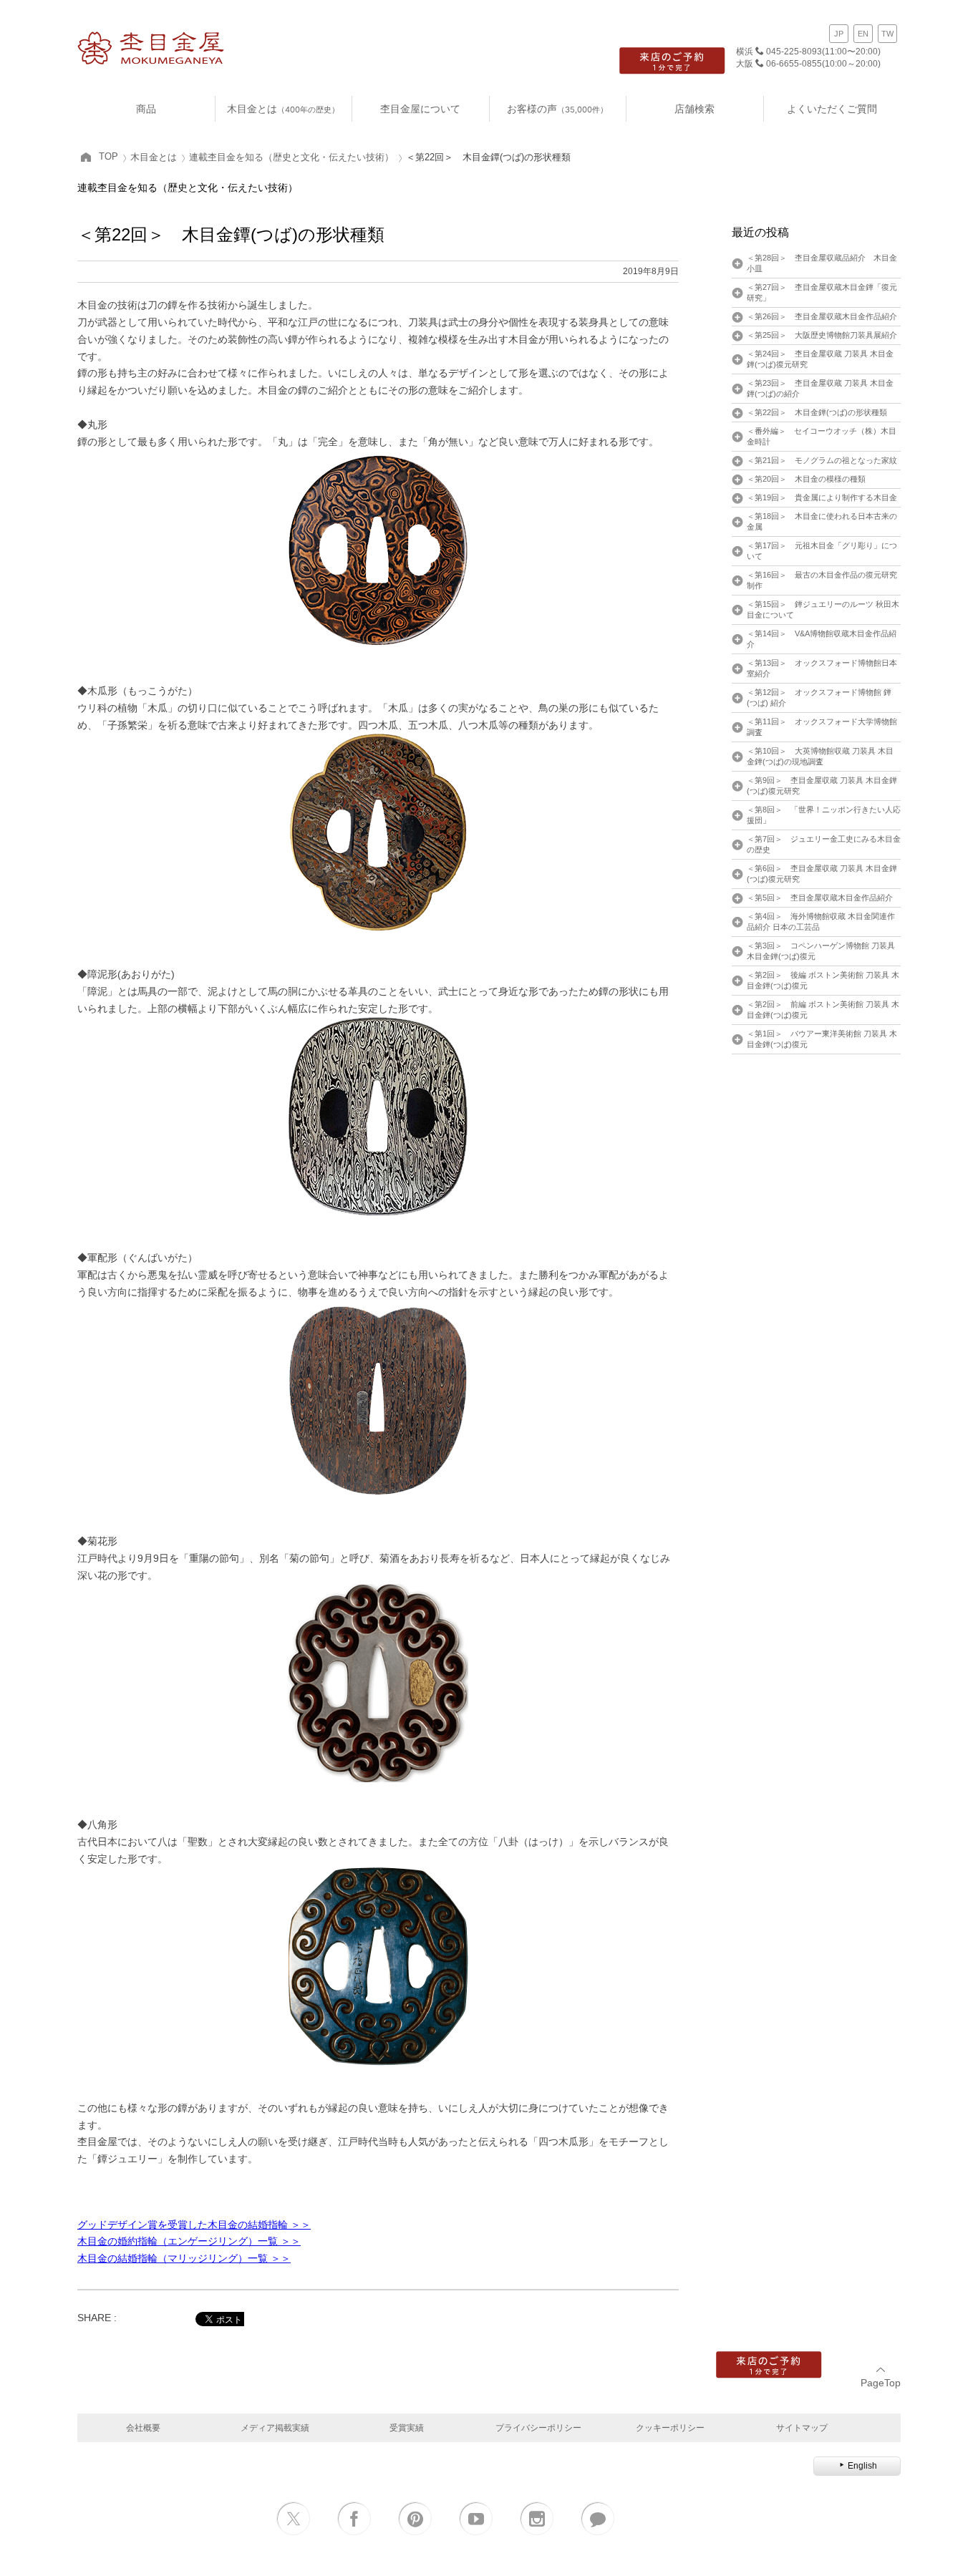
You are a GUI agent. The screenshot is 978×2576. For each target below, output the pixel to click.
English (862, 2466)
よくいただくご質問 (832, 108)
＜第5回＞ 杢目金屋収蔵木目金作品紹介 (820, 898)
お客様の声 (557, 108)
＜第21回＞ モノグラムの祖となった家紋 (822, 460)
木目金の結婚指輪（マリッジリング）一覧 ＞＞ (184, 2258)
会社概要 (143, 2427)
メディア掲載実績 (275, 2427)
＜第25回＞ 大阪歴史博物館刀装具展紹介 (822, 335)
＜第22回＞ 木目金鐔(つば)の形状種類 (817, 412)
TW (887, 34)
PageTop (881, 2383)
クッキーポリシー (670, 2427)
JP (839, 34)
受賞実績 (407, 2427)
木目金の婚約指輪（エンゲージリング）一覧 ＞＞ (189, 2241)
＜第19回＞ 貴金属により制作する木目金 (822, 497)
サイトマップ (802, 2427)
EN (863, 34)
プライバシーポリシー (538, 2427)
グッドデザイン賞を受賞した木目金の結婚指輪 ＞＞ (194, 2225)
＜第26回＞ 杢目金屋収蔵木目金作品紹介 (822, 316)
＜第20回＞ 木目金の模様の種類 (806, 479)
